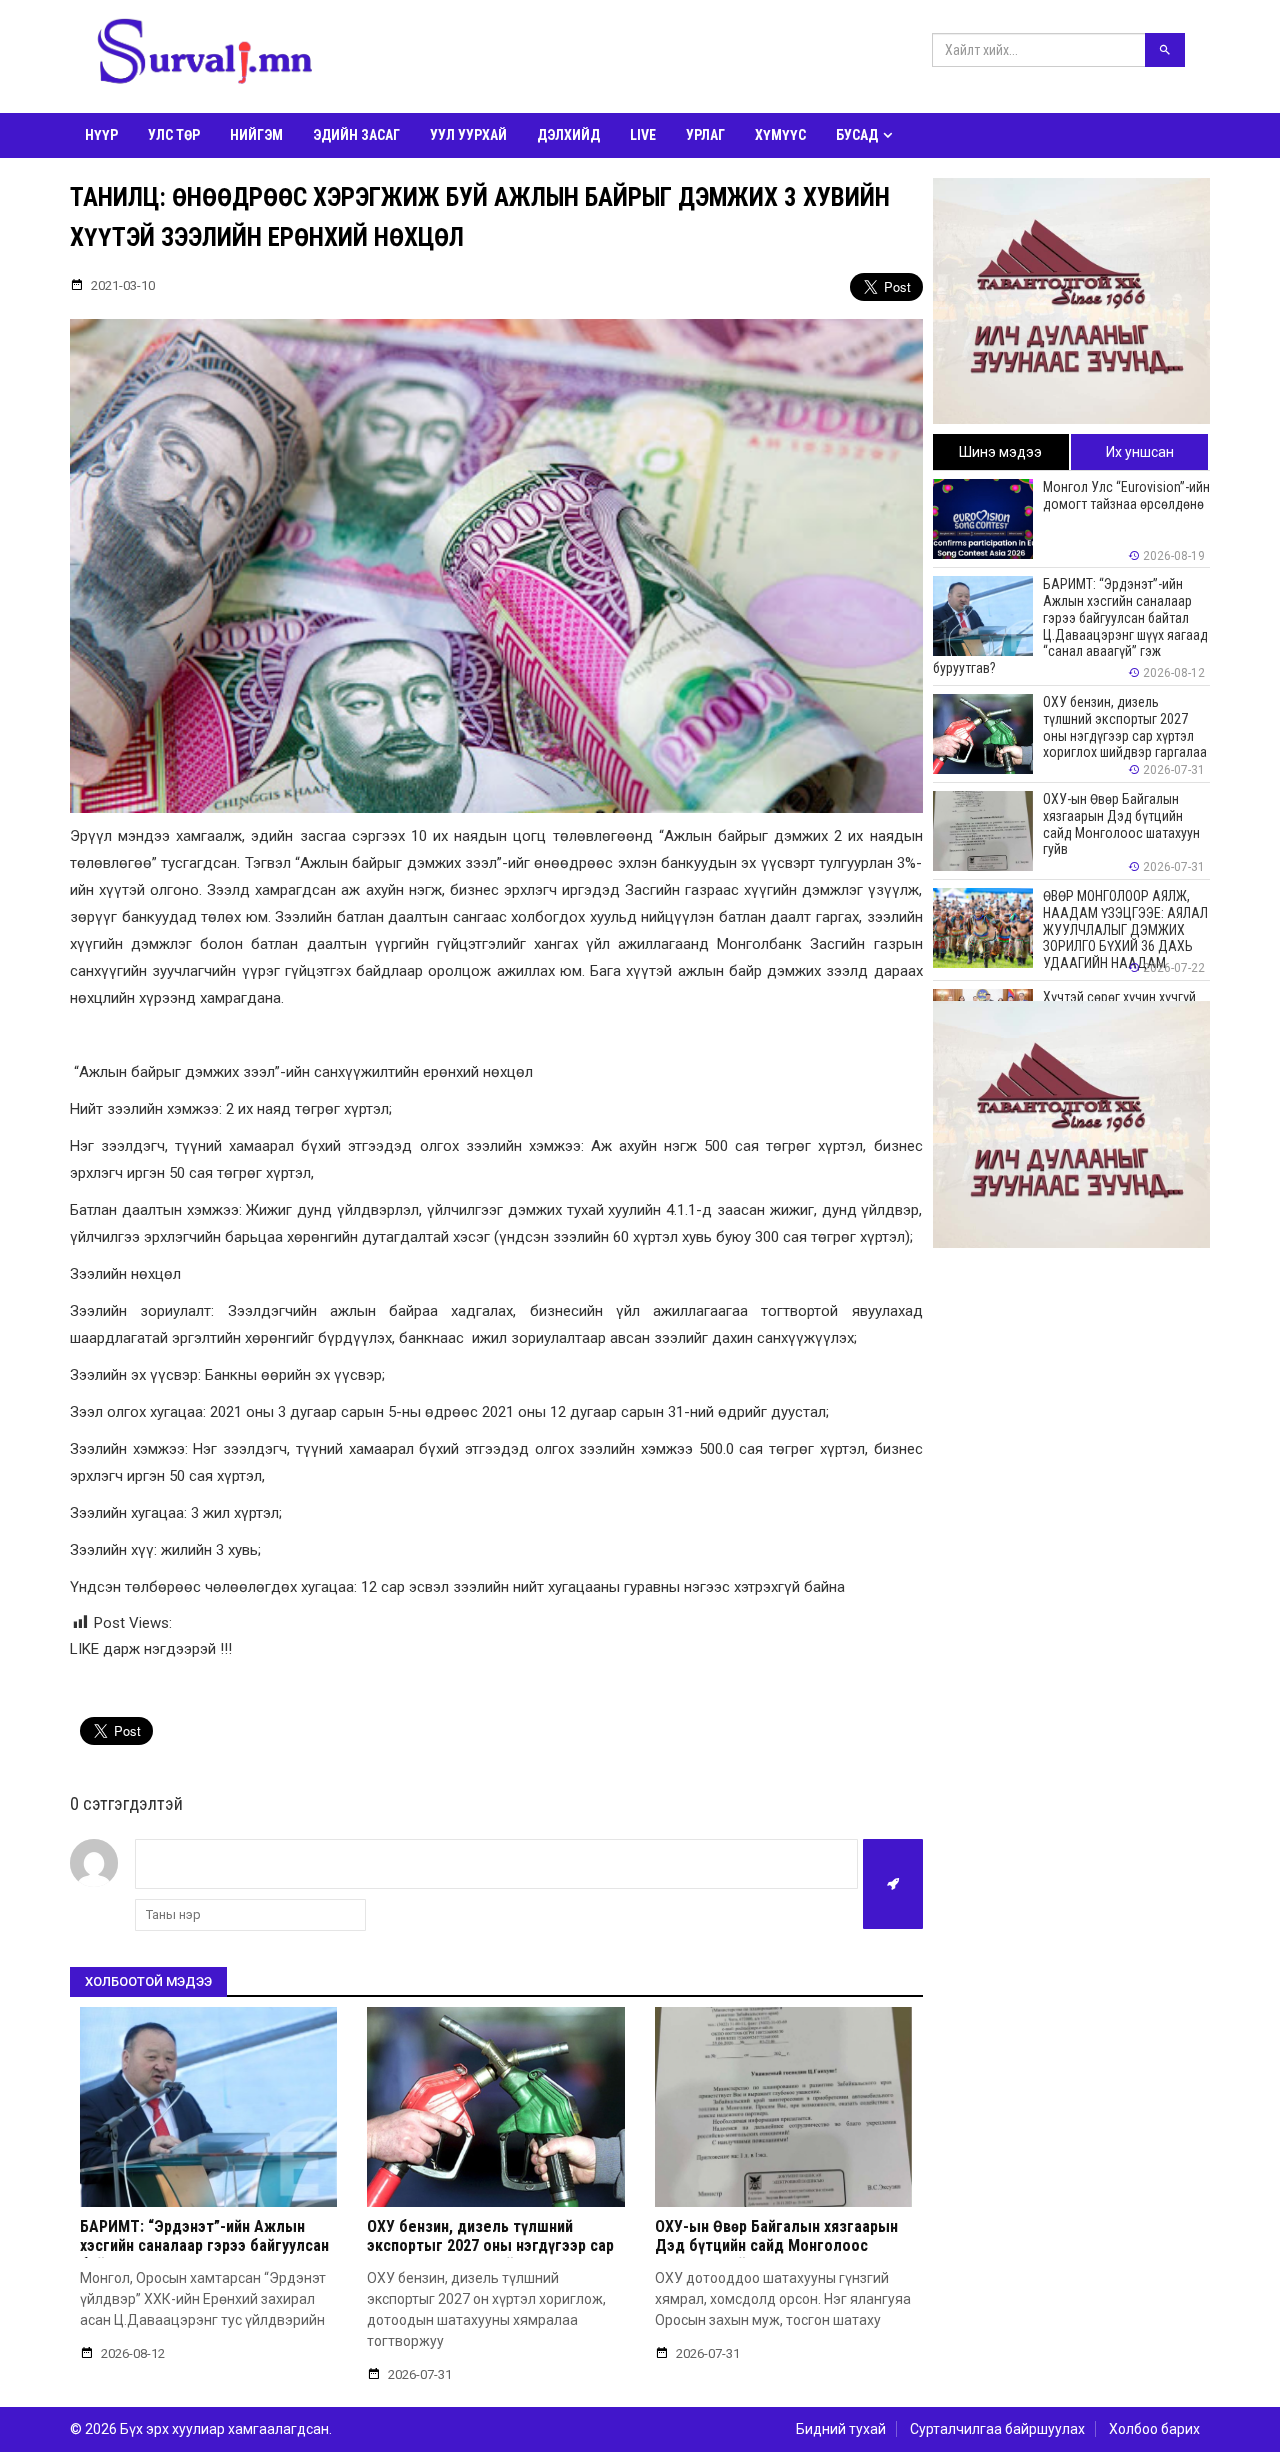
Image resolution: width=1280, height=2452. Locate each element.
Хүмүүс (780, 135)
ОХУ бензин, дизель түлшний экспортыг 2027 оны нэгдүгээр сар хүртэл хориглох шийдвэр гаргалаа (491, 2245)
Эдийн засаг (356, 135)
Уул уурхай (468, 135)
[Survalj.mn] (205, 55)
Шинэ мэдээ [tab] (1000, 452)
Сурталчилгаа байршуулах (997, 2429)
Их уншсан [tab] (1140, 452)
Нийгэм (256, 135)
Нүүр (101, 135)
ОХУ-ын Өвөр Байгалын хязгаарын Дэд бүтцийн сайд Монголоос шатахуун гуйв (776, 2245)
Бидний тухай (841, 2429)
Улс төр (174, 135)
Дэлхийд (568, 135)
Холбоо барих (1154, 2429)
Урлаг (705, 135)
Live (643, 135)
